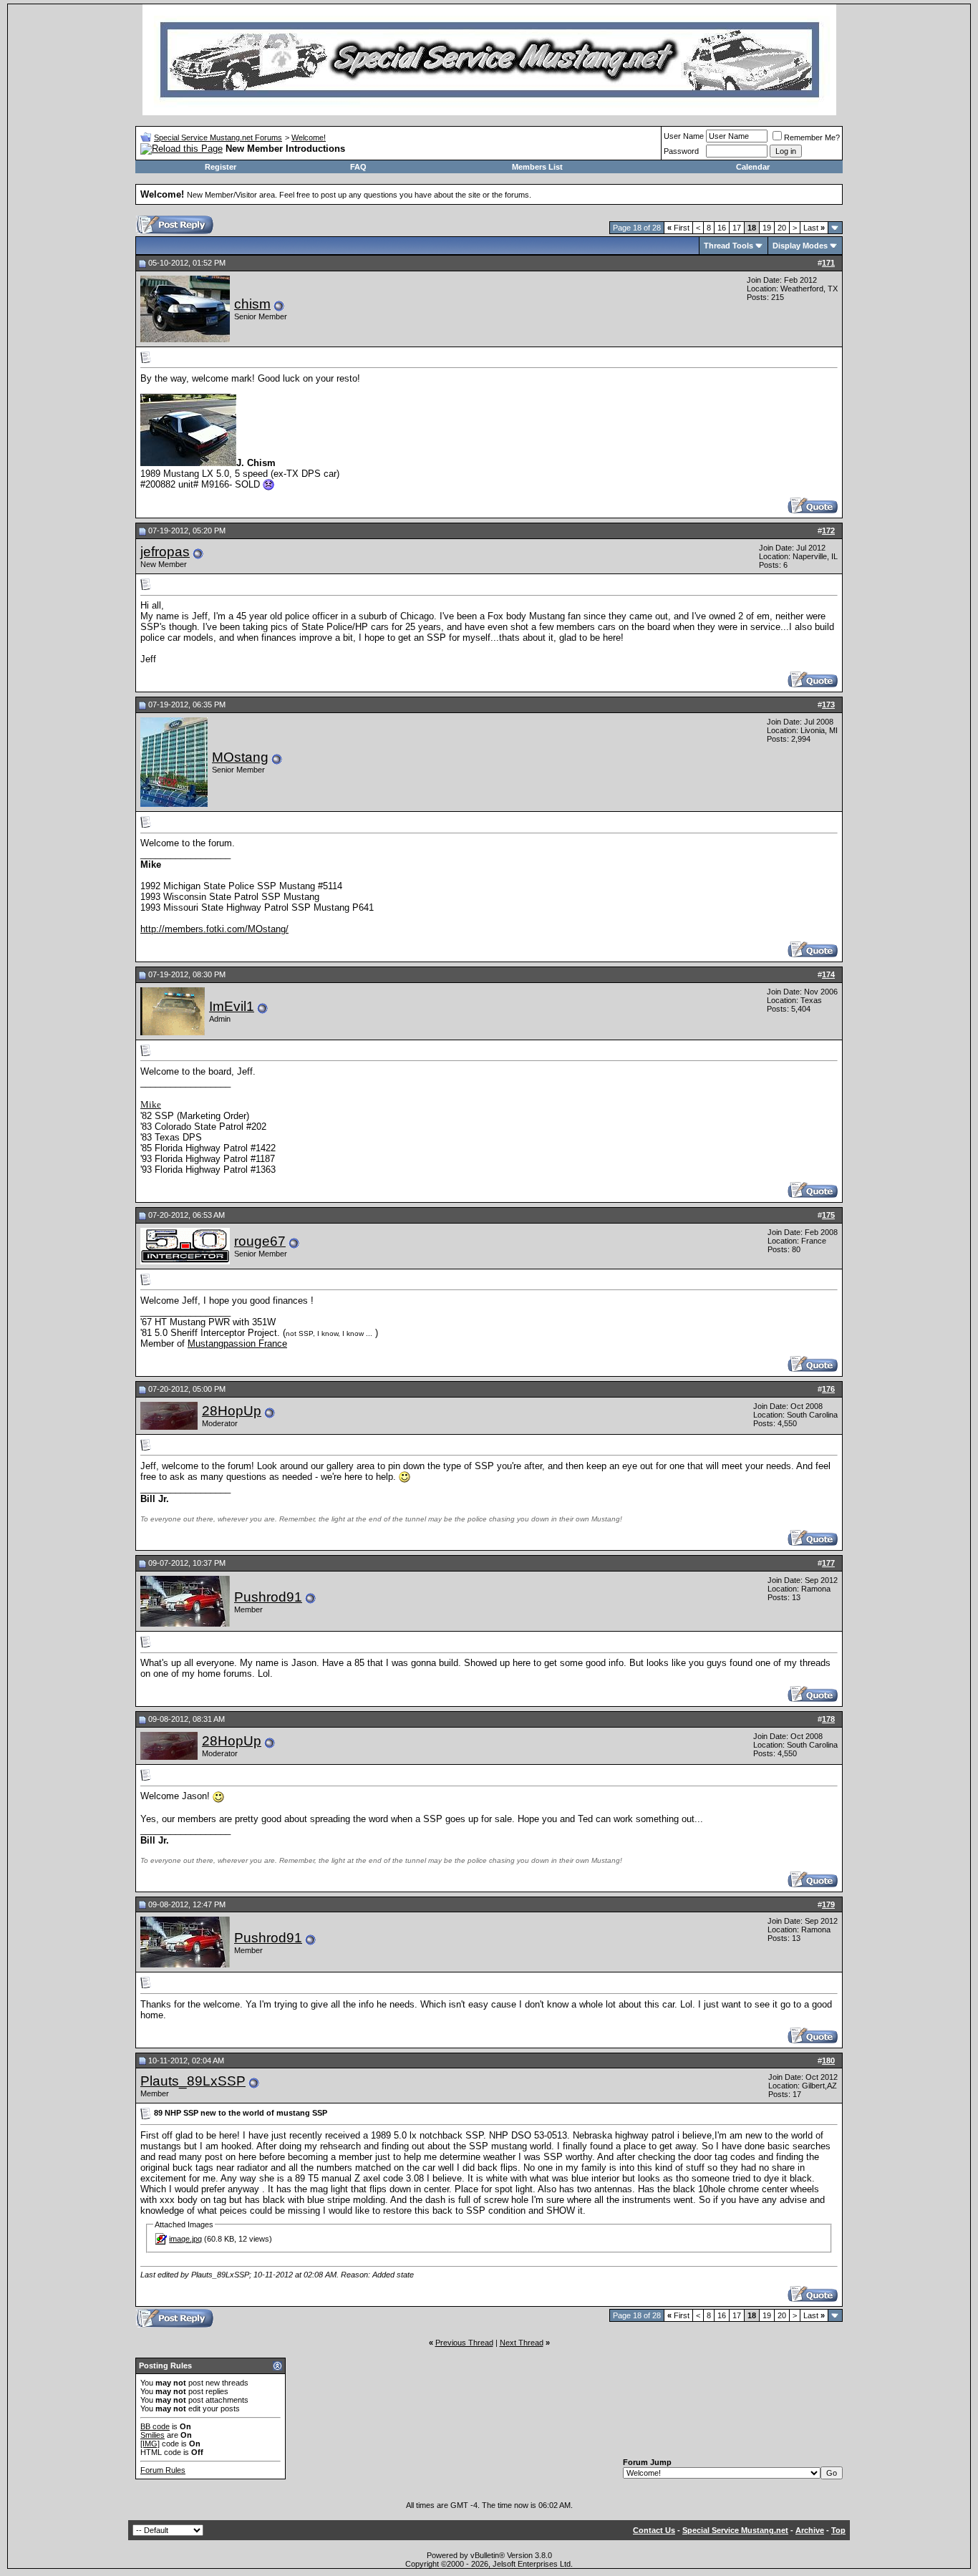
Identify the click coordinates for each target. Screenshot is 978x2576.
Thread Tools (728, 246)
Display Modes (800, 246)
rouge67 (260, 1241)
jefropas (165, 552)
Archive (810, 2530)
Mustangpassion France (237, 1343)
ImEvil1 (232, 1006)
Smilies (152, 2435)
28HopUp (232, 1411)
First (678, 228)
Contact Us (654, 2530)
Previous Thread (464, 2343)
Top (838, 2530)
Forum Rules (163, 2470)
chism (252, 304)
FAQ (358, 167)
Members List (537, 167)
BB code (155, 2426)
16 (722, 228)
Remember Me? (812, 137)
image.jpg (185, 2239)
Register (221, 167)
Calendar (753, 167)
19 (767, 228)
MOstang (240, 757)
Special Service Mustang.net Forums (218, 137)
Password (681, 151)
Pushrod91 (268, 1597)
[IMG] (150, 2444)
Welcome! (309, 137)
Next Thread (522, 2343)
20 (782, 228)
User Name (684, 136)
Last (814, 228)
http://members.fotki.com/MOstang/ (214, 929)
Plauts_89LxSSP (193, 2081)
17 (737, 228)
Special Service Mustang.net (735, 2530)
